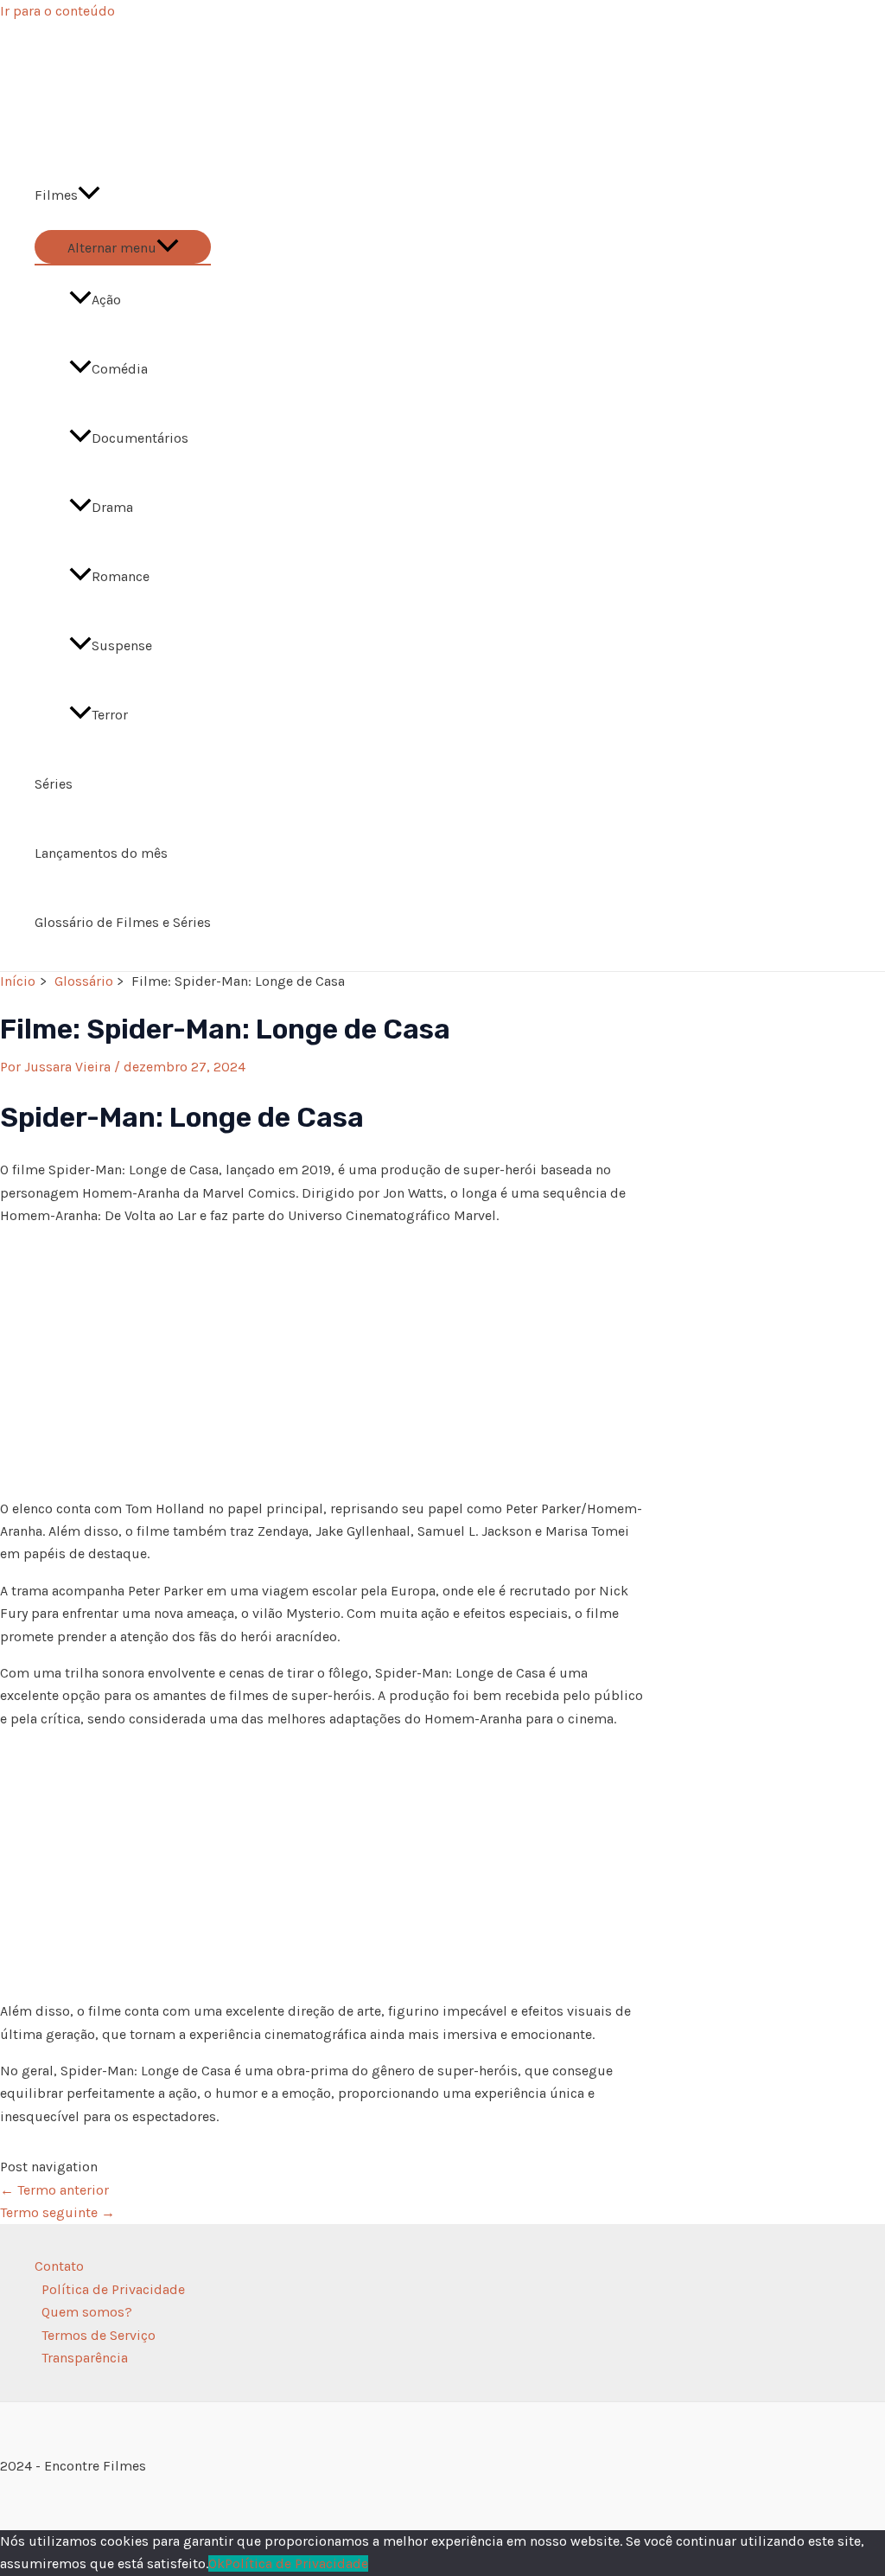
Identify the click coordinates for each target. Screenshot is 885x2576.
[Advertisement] (324, 1363)
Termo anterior (54, 2190)
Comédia (120, 369)
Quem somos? (87, 2312)
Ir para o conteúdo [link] (57, 11)
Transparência (85, 2358)
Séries (54, 784)
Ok (216, 2563)
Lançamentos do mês (101, 853)
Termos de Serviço (99, 2335)
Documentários (140, 438)
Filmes (56, 195)
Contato (59, 2266)
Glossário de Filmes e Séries (123, 922)
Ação (106, 300)
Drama (112, 507)
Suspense (122, 646)
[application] (89, 195)
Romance (121, 576)
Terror (110, 715)
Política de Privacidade (113, 2289)
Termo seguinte (57, 2212)
